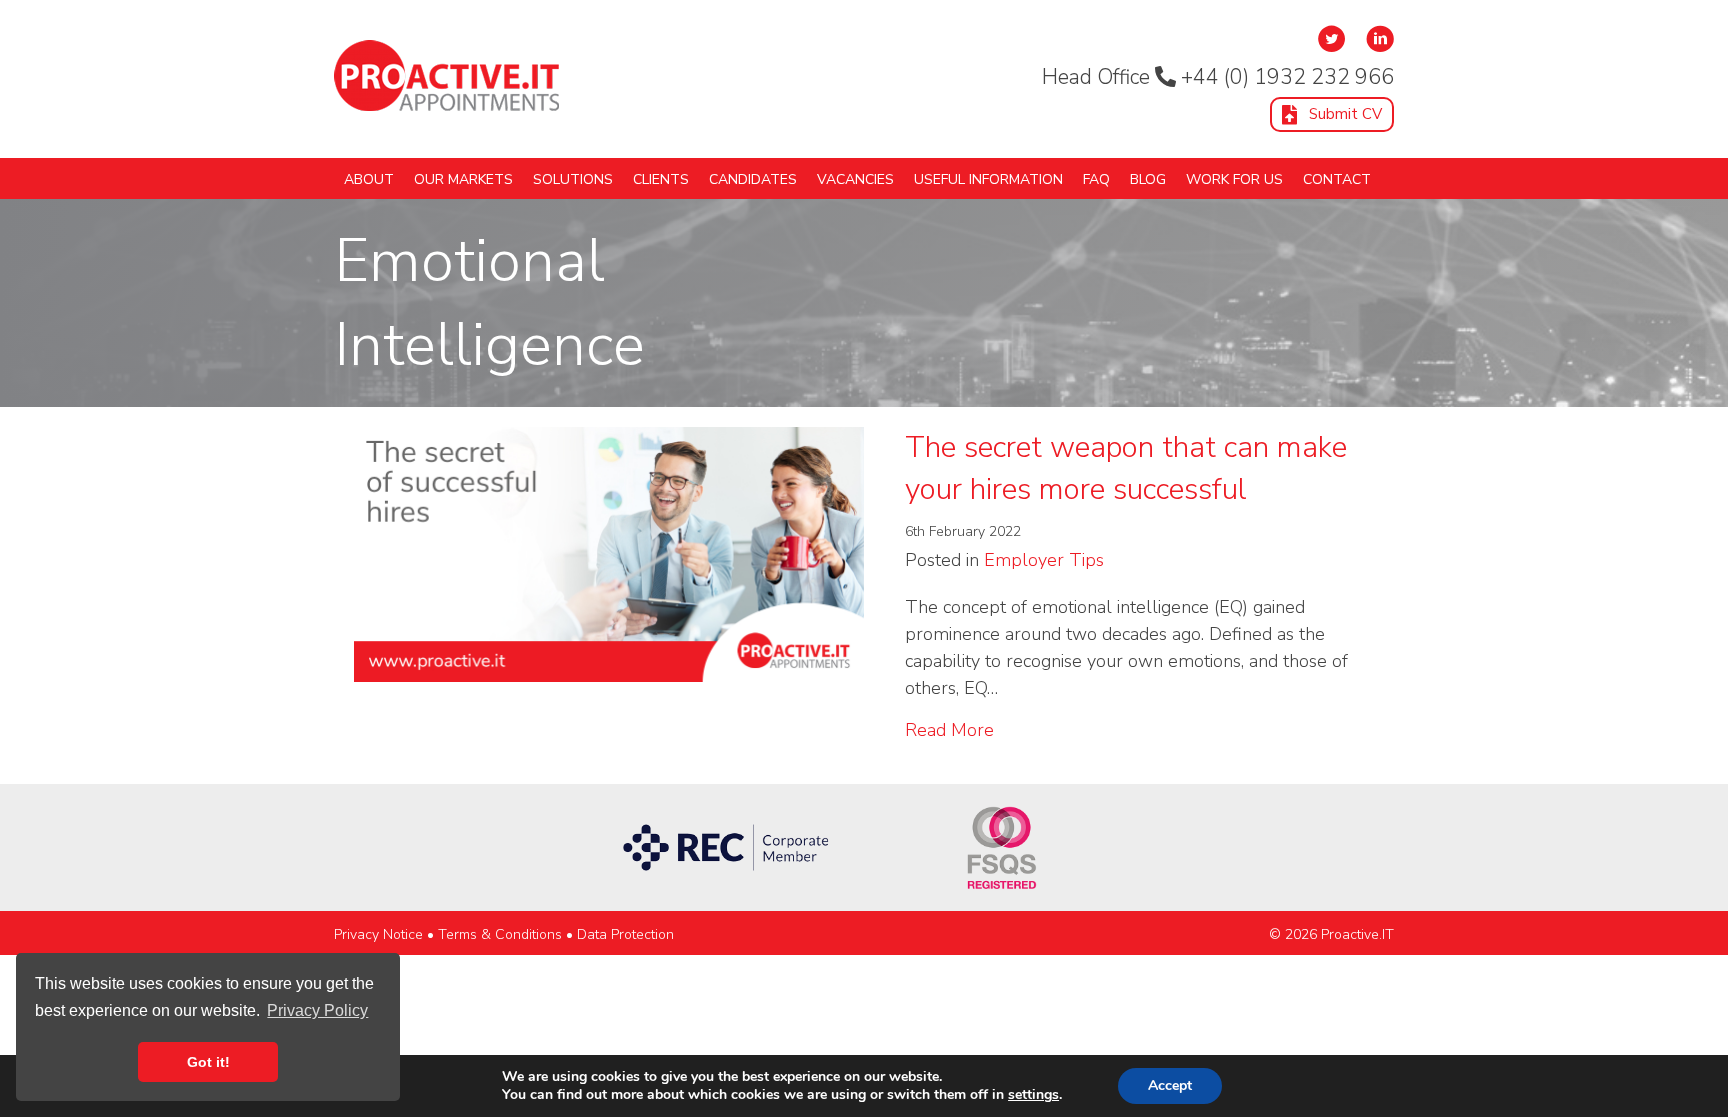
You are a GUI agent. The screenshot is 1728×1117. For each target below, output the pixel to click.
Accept (1170, 1085)
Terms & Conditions (500, 934)
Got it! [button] (208, 1062)
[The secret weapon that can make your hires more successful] (609, 552)
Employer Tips (1044, 560)
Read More (949, 729)
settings (1033, 1095)
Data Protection (625, 934)
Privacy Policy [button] (317, 1010)
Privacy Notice (378, 934)
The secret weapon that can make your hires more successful (1126, 468)
